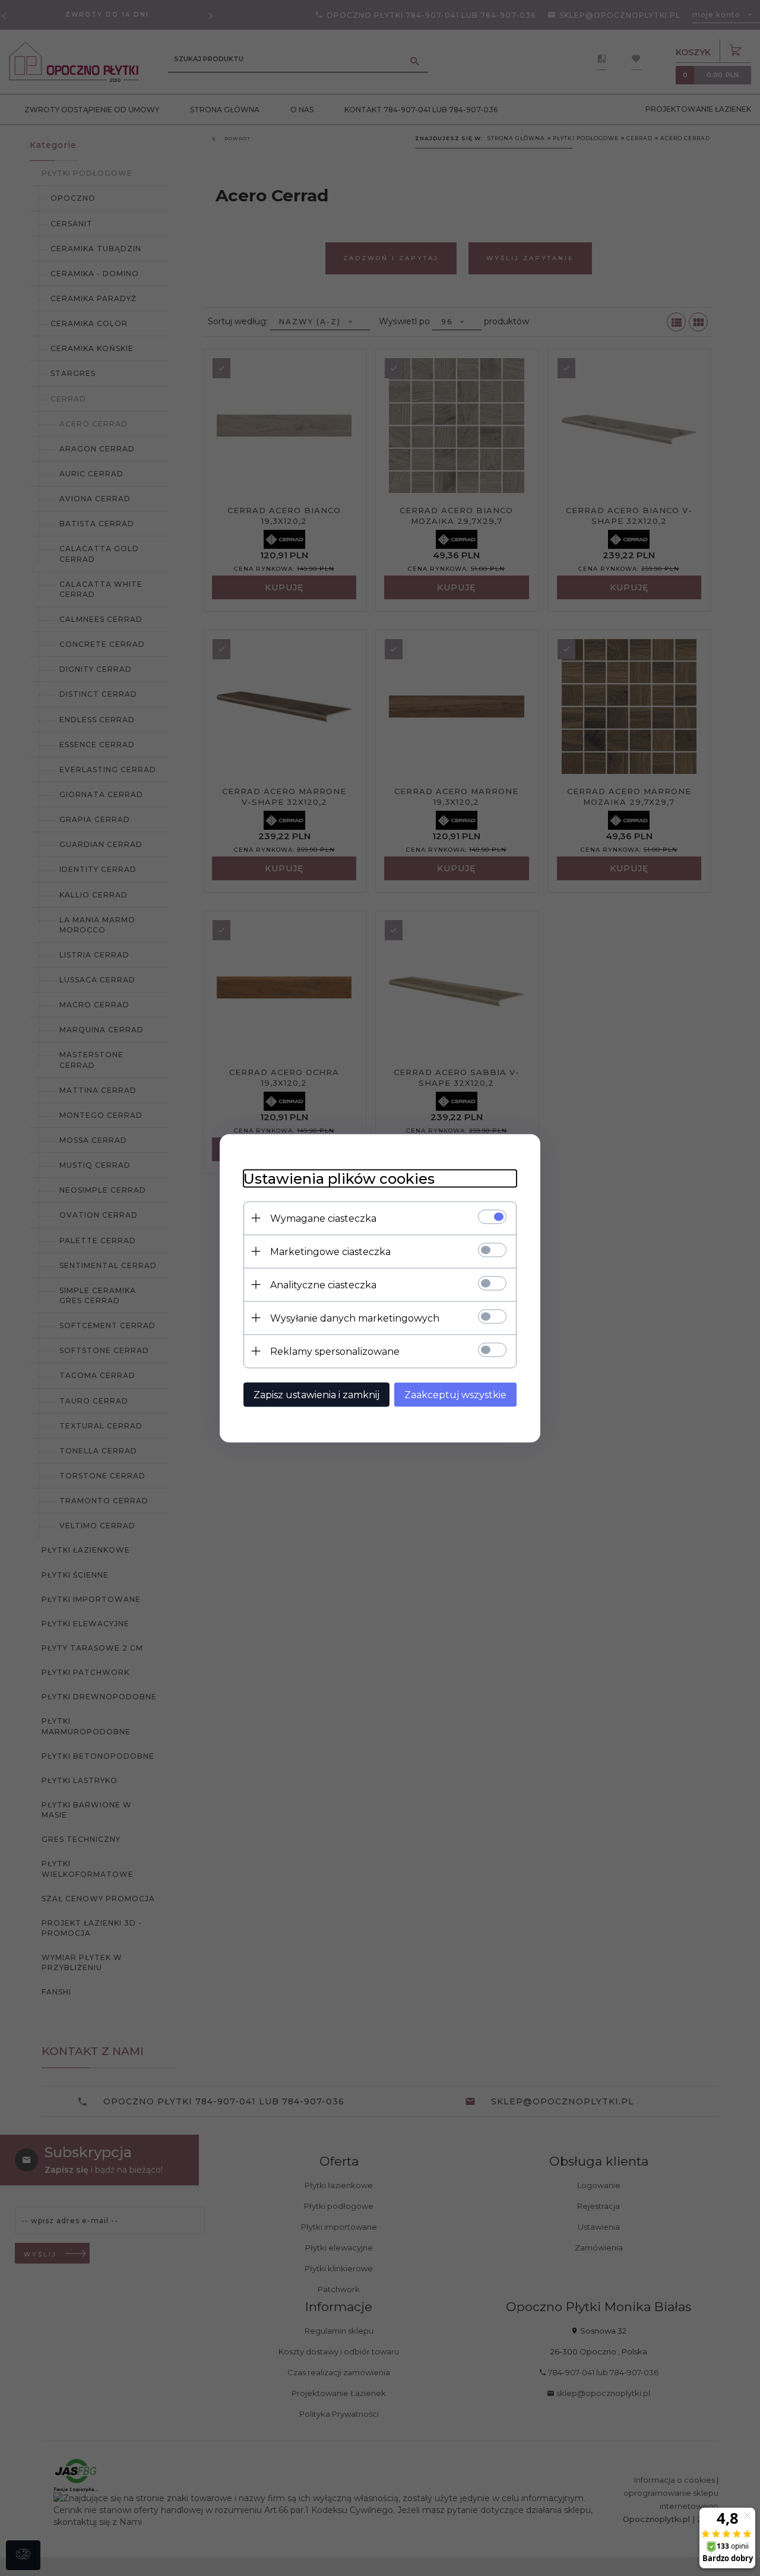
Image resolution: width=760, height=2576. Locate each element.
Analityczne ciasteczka (323, 1284)
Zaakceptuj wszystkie (455, 1394)
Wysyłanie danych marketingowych (355, 1318)
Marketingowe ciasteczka (330, 1251)
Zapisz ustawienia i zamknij (316, 1394)
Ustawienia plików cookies (339, 1178)
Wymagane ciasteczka (323, 1218)
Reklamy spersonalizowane (335, 1351)
